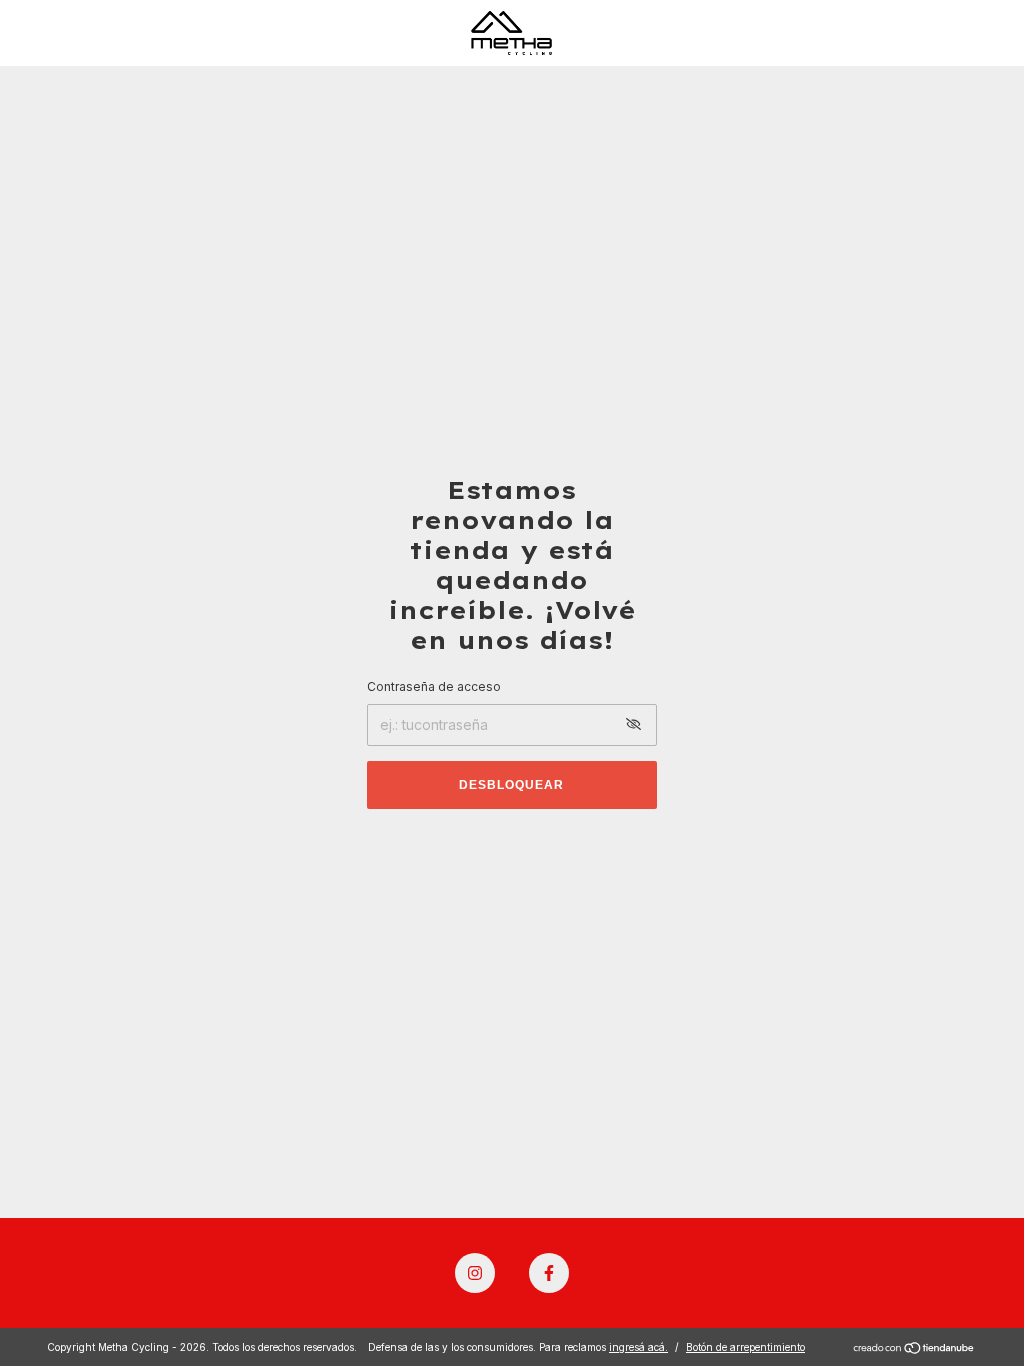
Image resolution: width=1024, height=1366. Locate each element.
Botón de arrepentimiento (745, 1347)
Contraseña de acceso (434, 686)
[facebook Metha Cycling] (549, 1273)
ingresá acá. (638, 1347)
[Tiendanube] (914, 1349)
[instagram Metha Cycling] (475, 1273)
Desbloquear (511, 785)
